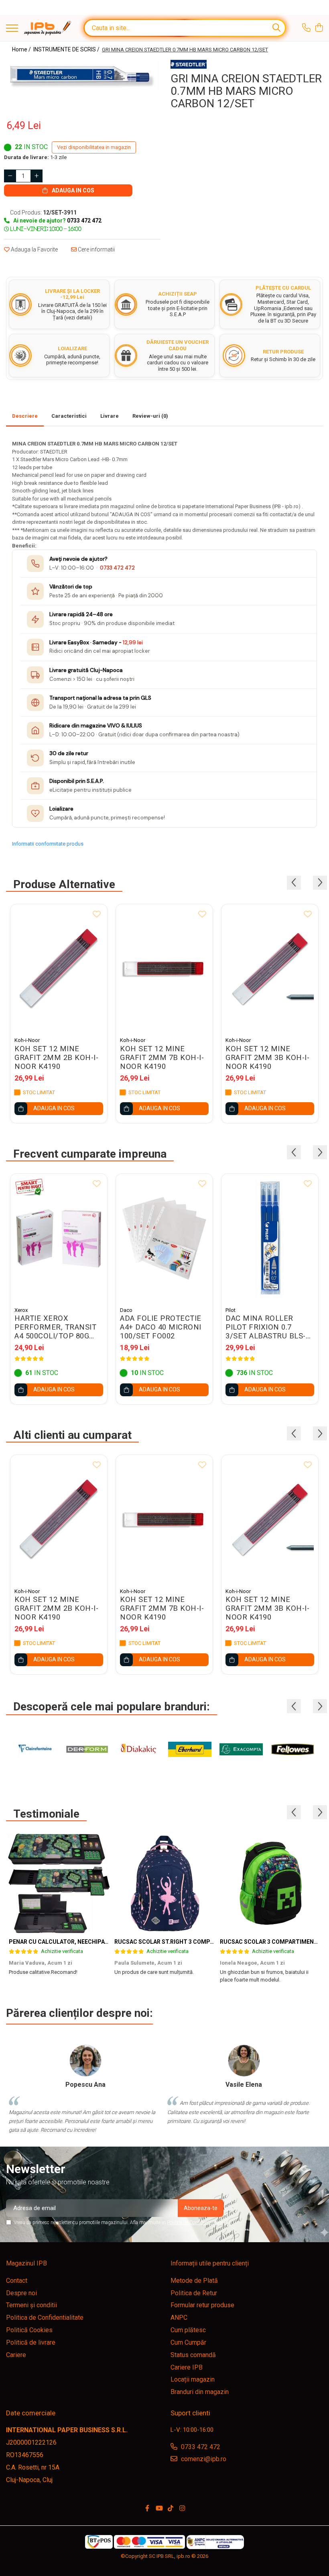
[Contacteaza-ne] (306, 28)
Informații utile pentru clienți (210, 2263)
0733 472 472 (117, 568)
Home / (22, 49)
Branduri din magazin (200, 2392)
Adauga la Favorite (34, 249)
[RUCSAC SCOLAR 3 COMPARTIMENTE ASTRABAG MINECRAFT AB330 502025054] (270, 1883)
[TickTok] (171, 2509)
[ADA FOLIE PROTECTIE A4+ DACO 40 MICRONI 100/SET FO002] (164, 1238)
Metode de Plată (194, 2281)
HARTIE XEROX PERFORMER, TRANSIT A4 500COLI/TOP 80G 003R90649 (55, 1327)
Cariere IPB (187, 2367)
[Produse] (12, 29)
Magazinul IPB (26, 2263)
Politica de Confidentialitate (195, 2223)
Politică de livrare (31, 2342)
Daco (126, 1310)
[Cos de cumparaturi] (319, 28)
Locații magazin (193, 2379)
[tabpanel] (82, 76)
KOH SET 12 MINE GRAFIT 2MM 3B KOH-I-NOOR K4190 (267, 1058)
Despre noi (21, 2293)
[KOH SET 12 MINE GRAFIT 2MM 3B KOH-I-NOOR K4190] (270, 968)
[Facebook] (147, 2509)
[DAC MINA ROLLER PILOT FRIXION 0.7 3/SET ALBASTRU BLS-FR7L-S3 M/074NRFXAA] (270, 1238)
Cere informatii (96, 249)
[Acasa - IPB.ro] (48, 28)
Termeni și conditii (31, 2305)
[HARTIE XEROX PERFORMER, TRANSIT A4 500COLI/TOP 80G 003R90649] (59, 1238)
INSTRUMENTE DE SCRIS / (67, 49)
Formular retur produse (202, 2305)
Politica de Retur (194, 2293)
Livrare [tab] (110, 416)
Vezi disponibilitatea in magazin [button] (94, 147)
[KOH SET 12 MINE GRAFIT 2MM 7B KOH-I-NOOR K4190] (164, 968)
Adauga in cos (72, 190)
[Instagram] (182, 2509)
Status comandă (193, 2355)
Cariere (16, 2355)
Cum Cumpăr (188, 2342)
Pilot (231, 1310)
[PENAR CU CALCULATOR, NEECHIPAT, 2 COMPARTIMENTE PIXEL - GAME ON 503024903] (59, 1883)
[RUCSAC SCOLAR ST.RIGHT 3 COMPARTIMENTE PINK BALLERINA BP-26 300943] (164, 1883)
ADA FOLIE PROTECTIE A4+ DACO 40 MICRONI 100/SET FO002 (161, 1327)
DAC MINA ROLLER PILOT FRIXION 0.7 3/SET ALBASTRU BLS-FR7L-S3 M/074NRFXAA (268, 1327)
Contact (17, 2281)
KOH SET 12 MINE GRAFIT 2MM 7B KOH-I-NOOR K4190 (162, 1058)
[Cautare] (276, 28)
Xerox (21, 1310)
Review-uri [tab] (150, 416)
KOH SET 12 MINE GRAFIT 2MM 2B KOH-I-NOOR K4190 (56, 1058)
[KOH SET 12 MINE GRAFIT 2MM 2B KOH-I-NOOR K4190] (59, 968)
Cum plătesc (188, 2330)
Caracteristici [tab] (69, 416)
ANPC (179, 2318)
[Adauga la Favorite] (97, 915)
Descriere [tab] (25, 416)
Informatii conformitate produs (48, 844)
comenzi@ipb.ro (203, 2459)
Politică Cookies (29, 2330)
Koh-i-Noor (27, 1040)
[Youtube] (159, 2509)
